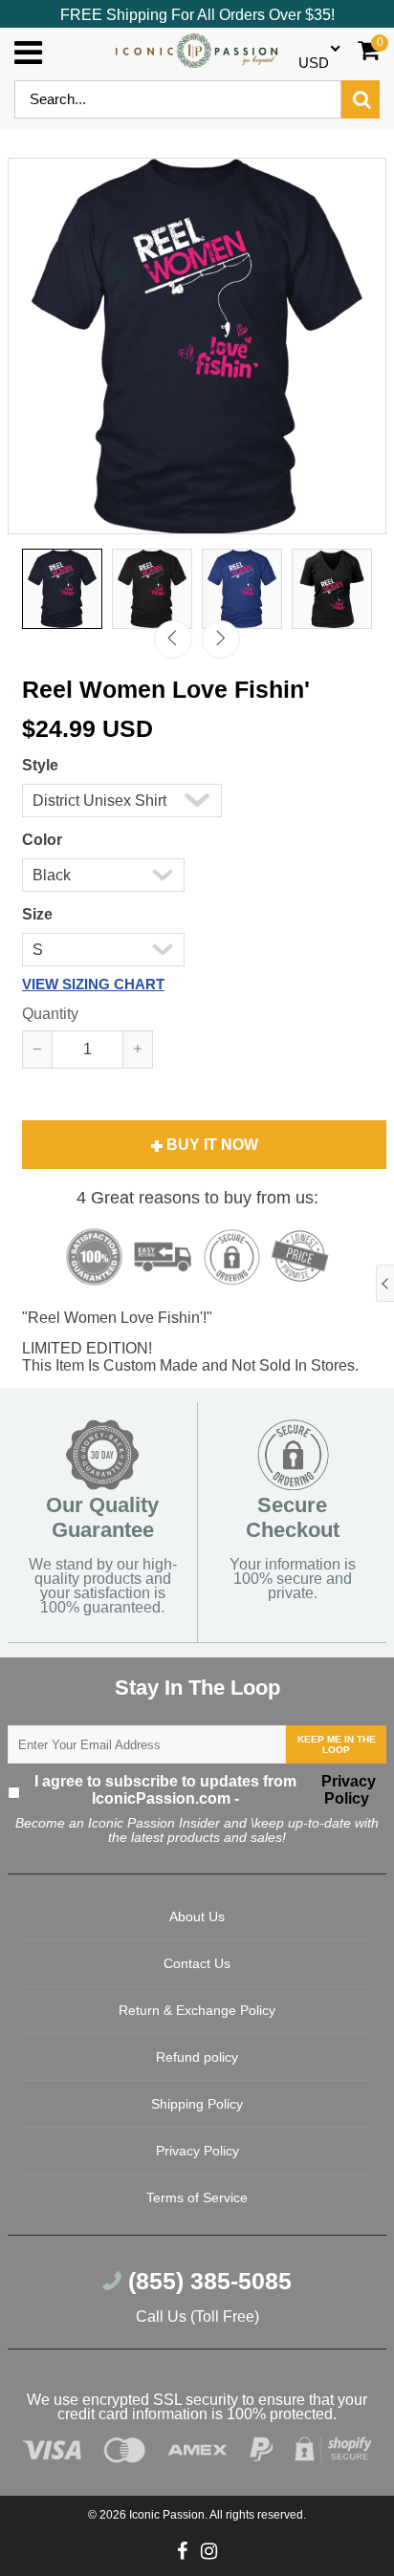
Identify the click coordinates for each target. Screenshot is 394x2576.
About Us (197, 1916)
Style (40, 765)
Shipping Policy (197, 2104)
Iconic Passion (167, 2515)
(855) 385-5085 (207, 2281)
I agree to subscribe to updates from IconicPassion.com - (206, 1790)
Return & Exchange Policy (197, 2010)
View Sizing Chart (93, 984)
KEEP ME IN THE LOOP (337, 1744)
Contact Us (197, 1963)
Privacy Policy (347, 1790)
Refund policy (197, 2057)
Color (42, 840)
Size (37, 914)
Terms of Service (197, 2197)
